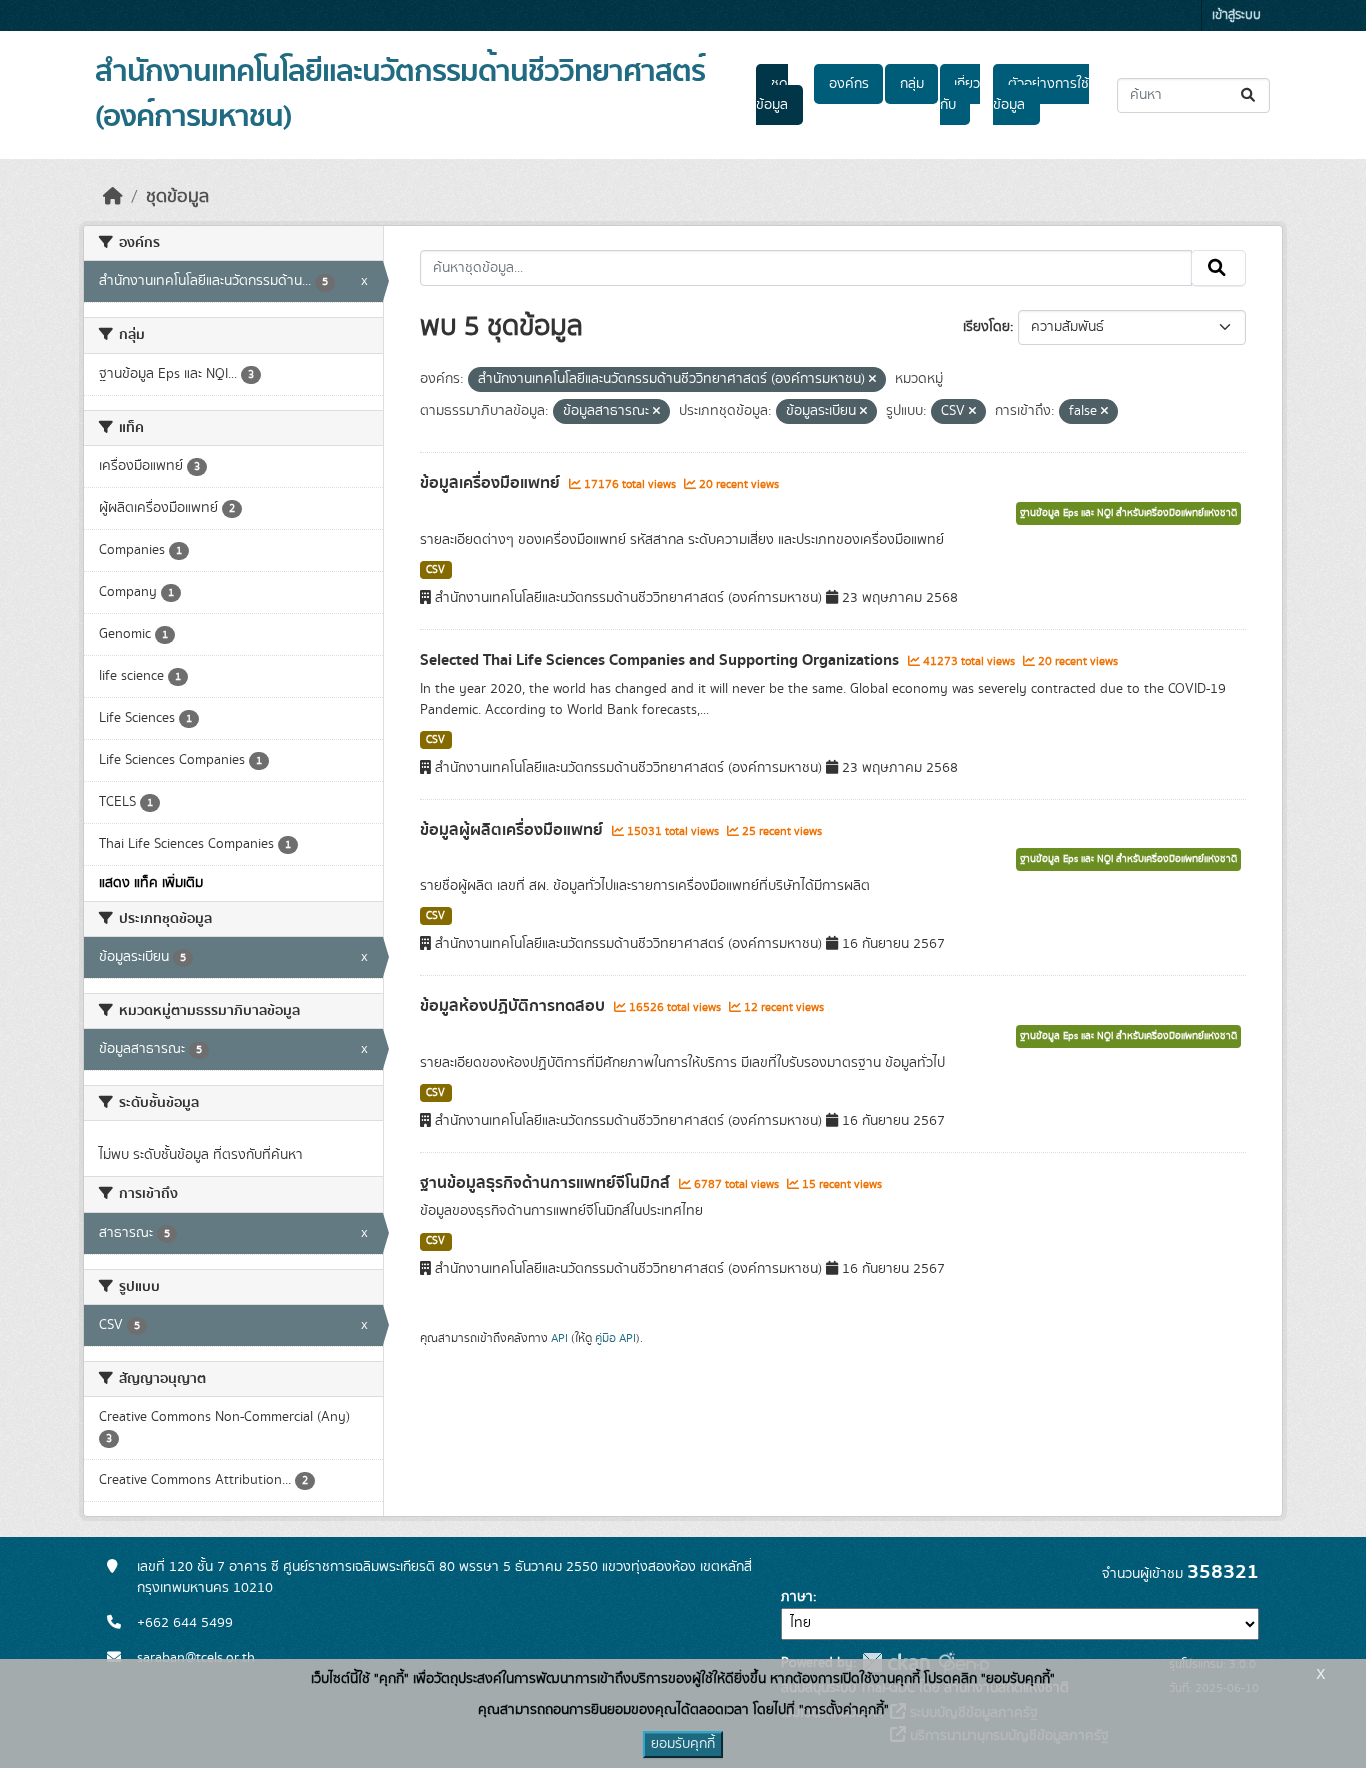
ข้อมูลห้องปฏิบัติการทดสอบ (514, 1006)
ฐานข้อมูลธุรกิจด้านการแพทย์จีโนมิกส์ (547, 1183)
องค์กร (849, 84)
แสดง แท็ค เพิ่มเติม (151, 883)
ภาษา (797, 1597)
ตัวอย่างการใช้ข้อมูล (1040, 94)
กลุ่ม (912, 84)
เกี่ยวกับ (960, 94)
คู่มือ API (615, 1338)
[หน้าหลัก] (113, 197)
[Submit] (1249, 95)
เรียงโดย (986, 327)
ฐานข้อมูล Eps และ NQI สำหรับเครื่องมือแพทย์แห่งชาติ (1128, 513)
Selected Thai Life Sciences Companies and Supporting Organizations (661, 660)
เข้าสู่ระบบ (1236, 15)
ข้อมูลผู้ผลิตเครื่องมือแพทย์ (513, 830)
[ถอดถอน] (872, 380)
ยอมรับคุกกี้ (683, 1744)
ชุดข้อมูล (772, 94)
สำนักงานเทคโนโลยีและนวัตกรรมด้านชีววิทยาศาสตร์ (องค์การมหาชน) (400, 94)
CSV (435, 570)
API (559, 1338)
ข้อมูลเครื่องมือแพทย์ (492, 483)
